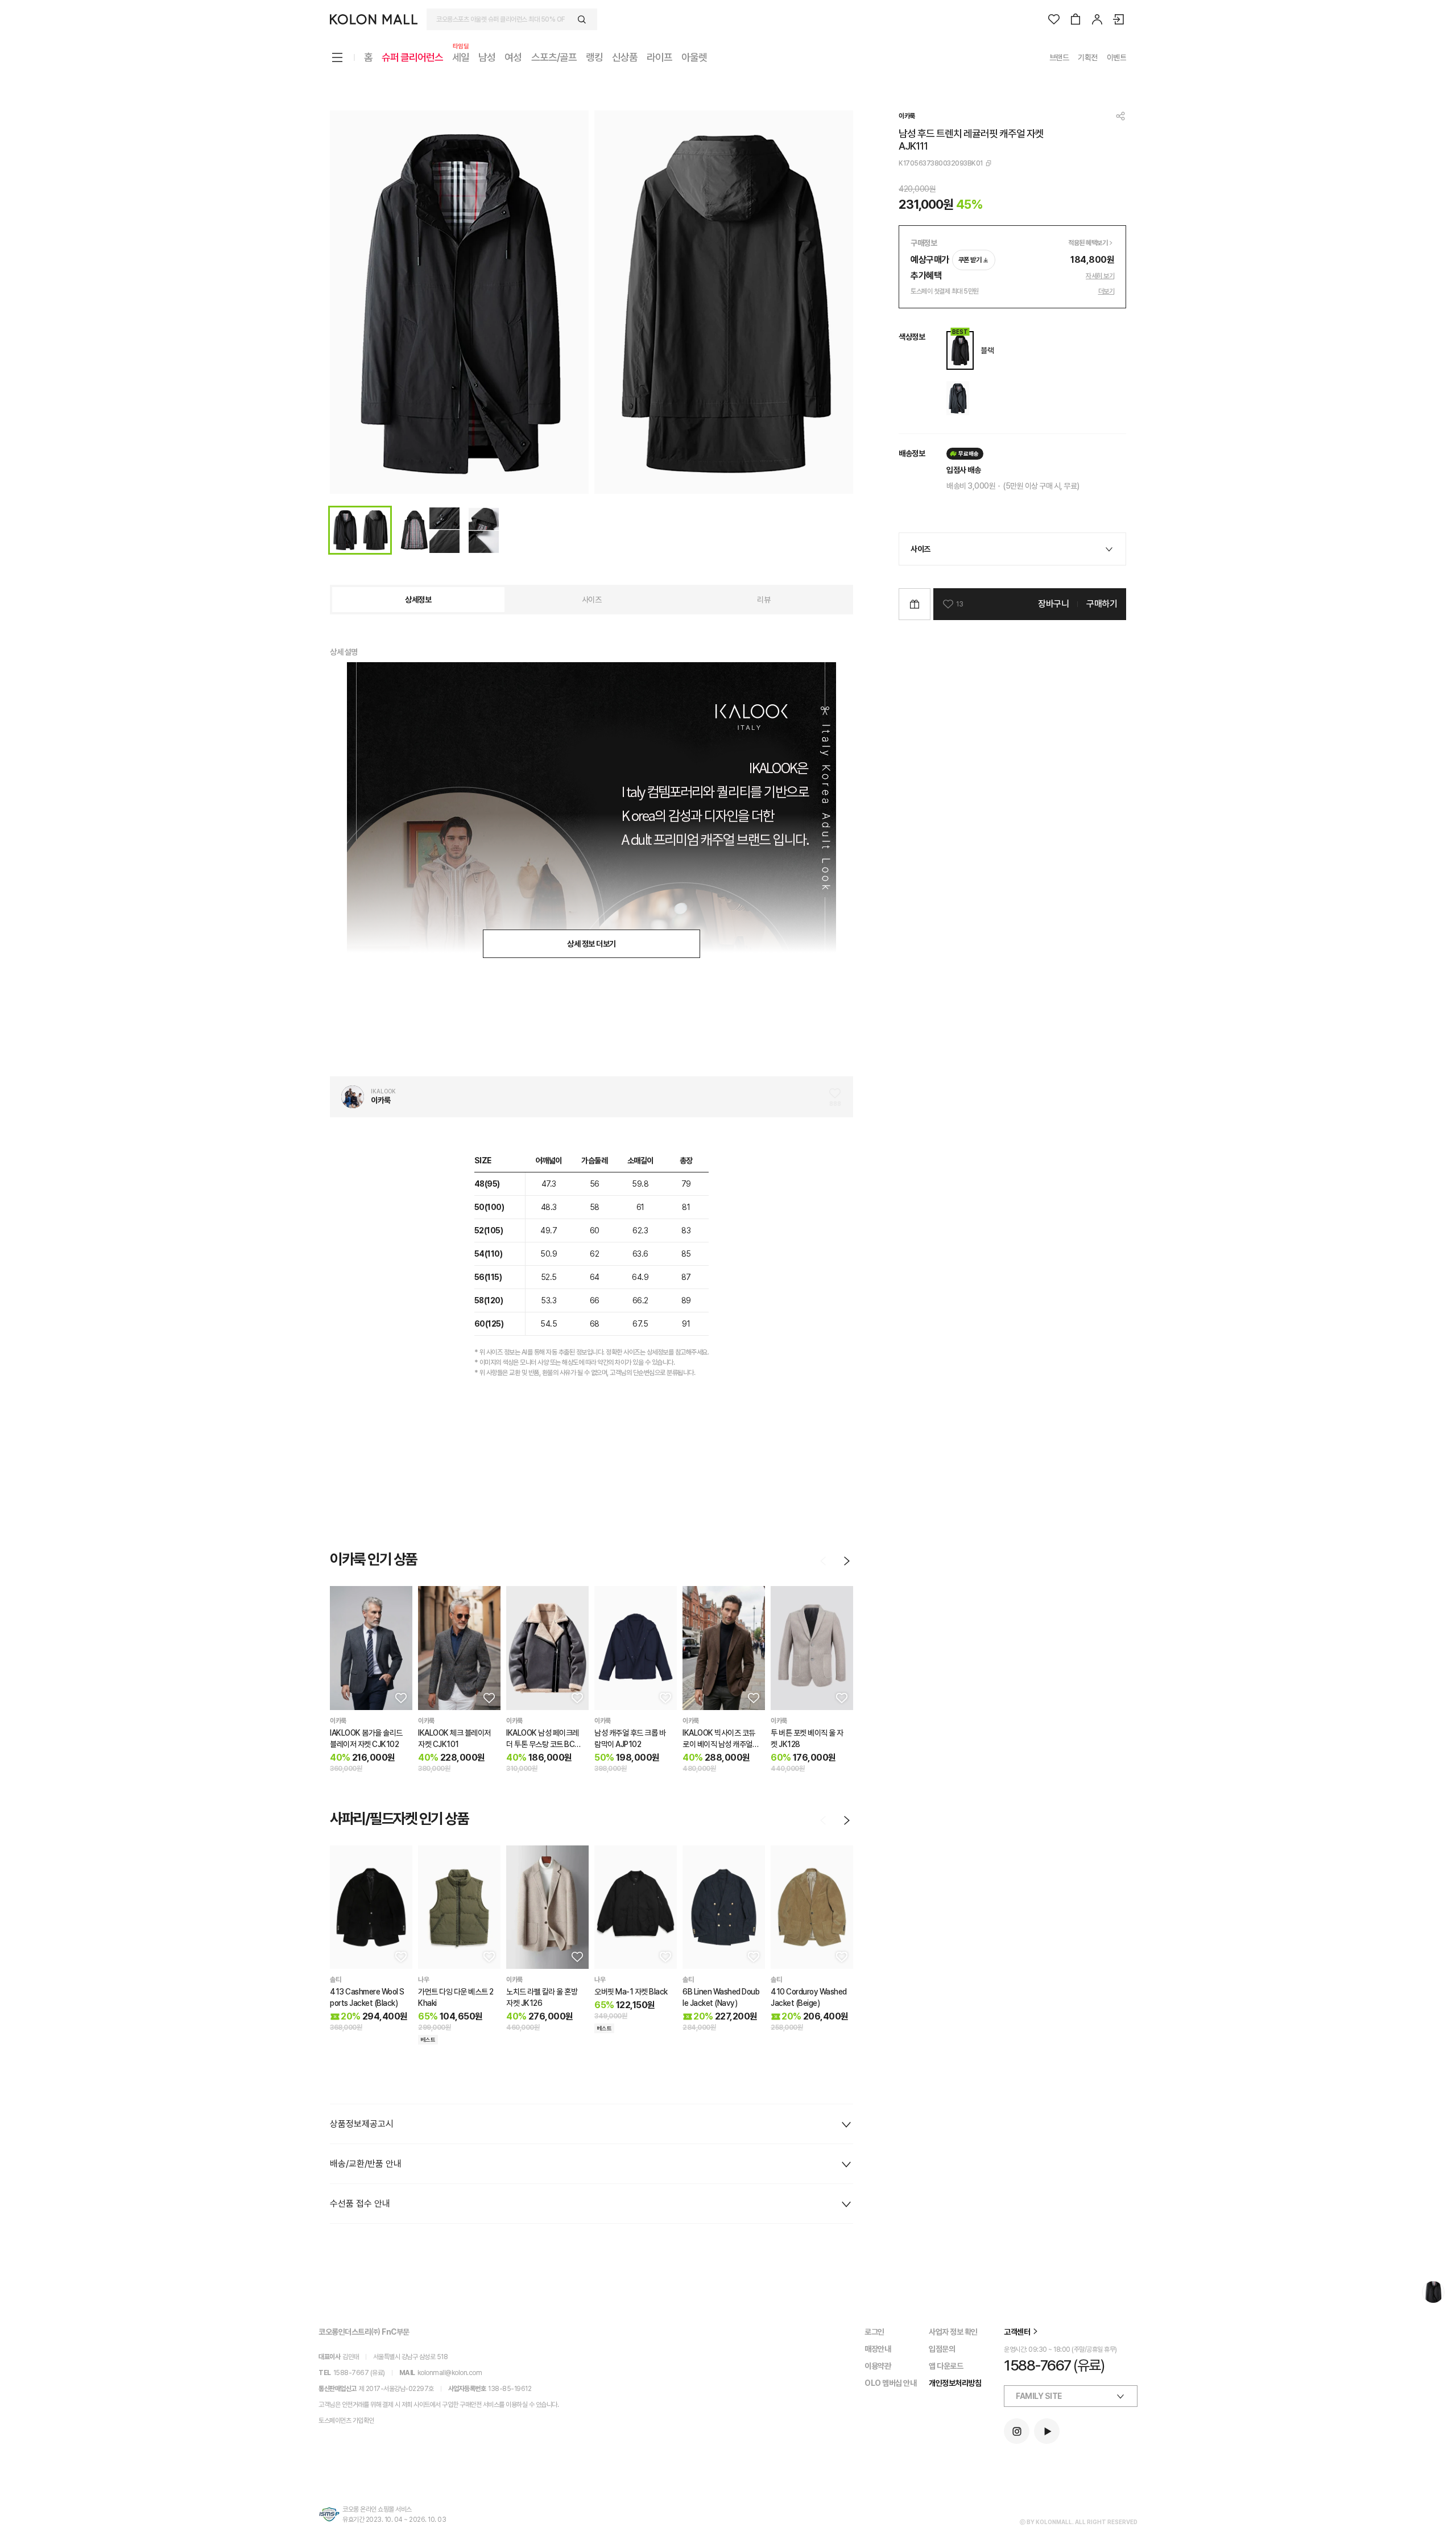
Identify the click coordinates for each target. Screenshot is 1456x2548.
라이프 (659, 57)
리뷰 (764, 600)
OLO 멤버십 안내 (890, 2383)
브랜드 (1059, 57)
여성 (513, 57)
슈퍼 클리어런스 (412, 57)
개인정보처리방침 (955, 2383)
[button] (400, 1698)
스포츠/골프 (554, 57)
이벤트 (1117, 57)
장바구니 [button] (1053, 604)
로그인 (874, 2332)
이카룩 (907, 116)
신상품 (625, 57)
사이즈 (592, 600)
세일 (461, 57)
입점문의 (942, 2349)
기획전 (1088, 57)
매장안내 (878, 2349)
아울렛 (694, 57)
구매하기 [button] (1102, 604)
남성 (487, 57)
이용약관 (878, 2366)
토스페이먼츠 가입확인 (346, 2421)
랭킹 (594, 57)
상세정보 (418, 600)
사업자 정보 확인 (953, 2332)
